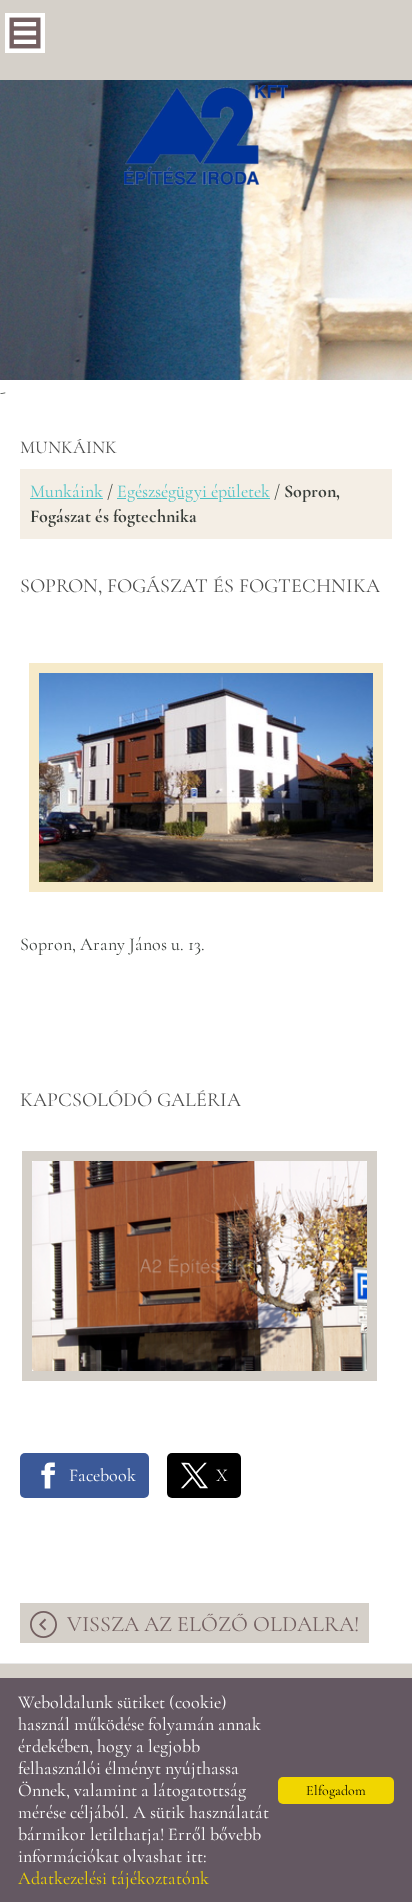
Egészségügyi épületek (193, 491)
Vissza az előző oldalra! (213, 1624)
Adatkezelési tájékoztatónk (113, 1878)
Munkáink (66, 491)
